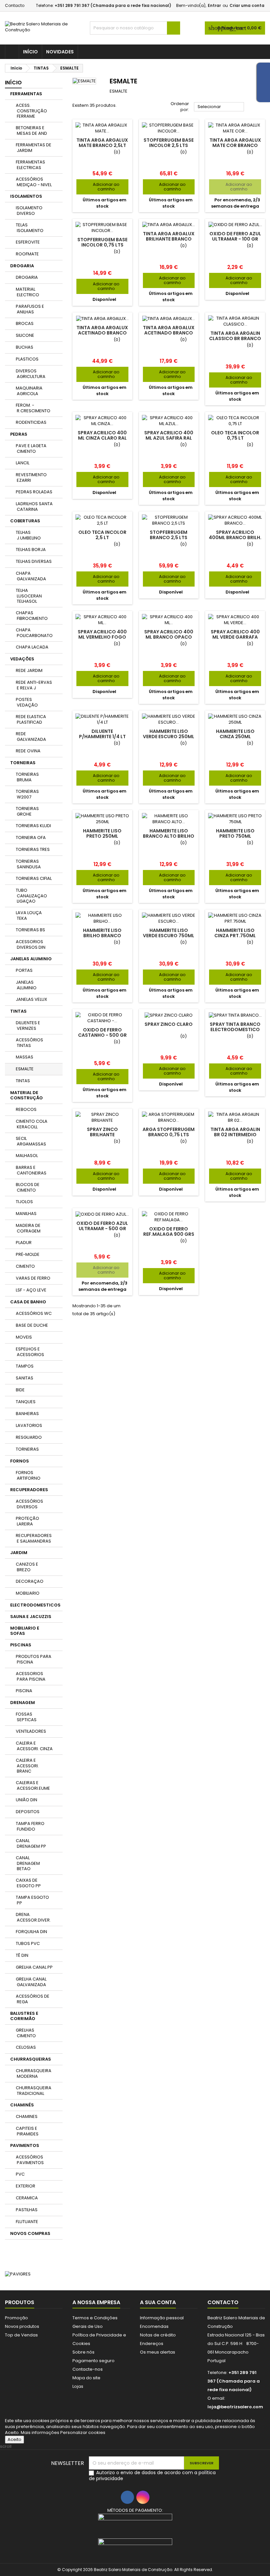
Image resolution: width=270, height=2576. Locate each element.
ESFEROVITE (28, 242)
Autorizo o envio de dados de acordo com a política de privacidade (152, 2475)
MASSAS (25, 1057)
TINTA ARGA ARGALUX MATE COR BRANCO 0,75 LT (235, 145)
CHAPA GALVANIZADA (31, 576)
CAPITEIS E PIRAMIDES (27, 2131)
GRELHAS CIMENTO (26, 2033)
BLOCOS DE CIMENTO (28, 1187)
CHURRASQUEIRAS (31, 2059)
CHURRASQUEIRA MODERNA (34, 2073)
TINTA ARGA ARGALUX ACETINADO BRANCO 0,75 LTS (169, 333)
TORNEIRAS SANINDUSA (28, 864)
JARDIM (19, 1553)
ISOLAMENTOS (26, 196)
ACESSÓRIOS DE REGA (33, 1999)
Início (30, 52)
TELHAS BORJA (31, 550)
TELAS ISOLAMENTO (30, 228)
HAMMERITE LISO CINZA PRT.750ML (235, 933)
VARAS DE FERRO (33, 1278)
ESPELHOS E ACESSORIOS (30, 1352)
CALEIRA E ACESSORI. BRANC (27, 1766)
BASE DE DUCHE (32, 1325)
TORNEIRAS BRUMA (27, 777)
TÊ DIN (22, 1955)
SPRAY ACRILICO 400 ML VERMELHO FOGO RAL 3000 (102, 637)
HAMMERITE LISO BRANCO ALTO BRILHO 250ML (169, 836)
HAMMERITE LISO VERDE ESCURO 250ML (169, 734)
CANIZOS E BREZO (27, 1567)
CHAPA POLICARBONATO (34, 633)
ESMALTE (25, 1069)
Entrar (214, 5)
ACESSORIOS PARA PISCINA (31, 1676)
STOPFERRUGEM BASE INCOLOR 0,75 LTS (102, 242)
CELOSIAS (26, 2047)
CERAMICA (27, 2198)
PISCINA (24, 1691)
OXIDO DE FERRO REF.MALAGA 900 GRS (169, 1231)
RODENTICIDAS (31, 422)
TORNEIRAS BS (30, 930)
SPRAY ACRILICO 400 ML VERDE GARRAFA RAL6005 (235, 637)
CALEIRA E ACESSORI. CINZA (34, 1746)
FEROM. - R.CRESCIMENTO (33, 408)
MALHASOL (27, 1156)
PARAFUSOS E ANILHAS (30, 309)
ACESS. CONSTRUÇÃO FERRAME (31, 111)
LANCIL (23, 463)
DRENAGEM (23, 1703)
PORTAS (24, 970)
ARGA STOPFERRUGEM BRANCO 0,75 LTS (169, 1132)
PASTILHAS (27, 2210)
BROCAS (25, 323)
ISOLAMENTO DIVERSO (29, 211)
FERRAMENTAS (26, 94)
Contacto (15, 5)
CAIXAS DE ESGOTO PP (28, 1883)
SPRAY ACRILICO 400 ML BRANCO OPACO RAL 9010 (169, 637)
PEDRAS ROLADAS (34, 492)
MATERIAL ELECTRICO (27, 292)
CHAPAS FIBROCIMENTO (32, 616)
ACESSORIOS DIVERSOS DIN (31, 944)
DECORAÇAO (30, 1581)
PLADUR (24, 1243)
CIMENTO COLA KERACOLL (32, 1124)
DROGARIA (22, 266)
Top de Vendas (21, 2335)
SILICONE (25, 335)
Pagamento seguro (94, 2361)
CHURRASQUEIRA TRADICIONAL (34, 2091)
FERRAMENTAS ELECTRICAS (30, 165)
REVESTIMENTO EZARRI (31, 478)
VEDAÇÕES (22, 659)
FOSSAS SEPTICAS (26, 1717)
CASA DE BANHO (28, 1302)
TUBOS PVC (28, 1943)
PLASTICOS (27, 359)
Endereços (152, 2344)
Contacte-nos (88, 2369)
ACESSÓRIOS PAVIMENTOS (30, 2160)
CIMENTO (25, 1266)
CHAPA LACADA (32, 647)
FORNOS (20, 1461)
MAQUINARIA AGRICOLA (29, 391)
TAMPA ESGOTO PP (32, 1900)
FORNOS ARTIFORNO (28, 1475)
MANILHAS (26, 1214)
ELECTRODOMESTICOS (35, 1605)
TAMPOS (25, 1366)
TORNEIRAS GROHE (27, 811)
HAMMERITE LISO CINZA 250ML (235, 734)
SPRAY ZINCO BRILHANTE (102, 1132)
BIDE (20, 1390)
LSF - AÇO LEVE (31, 1290)
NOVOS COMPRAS (30, 2233)
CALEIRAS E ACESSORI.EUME (33, 1785)
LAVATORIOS (29, 1425)
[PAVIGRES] (18, 2274)
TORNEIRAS (23, 763)
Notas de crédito (158, 2335)
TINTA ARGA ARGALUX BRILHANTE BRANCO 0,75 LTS (169, 239)
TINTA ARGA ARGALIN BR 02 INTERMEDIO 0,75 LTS (235, 1135)
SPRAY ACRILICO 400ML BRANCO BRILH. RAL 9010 (235, 537)
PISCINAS (21, 1645)
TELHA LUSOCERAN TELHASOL (29, 596)
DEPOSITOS (28, 1812)
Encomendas (154, 2326)
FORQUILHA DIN (31, 1932)
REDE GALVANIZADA (31, 737)
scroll (6, 2446)
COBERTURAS (25, 521)
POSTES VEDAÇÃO (27, 702)
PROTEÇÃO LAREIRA (27, 1521)
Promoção (16, 2318)
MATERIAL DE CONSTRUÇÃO (27, 1095)
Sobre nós (83, 2352)
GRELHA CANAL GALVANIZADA (31, 1982)
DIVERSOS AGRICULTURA (31, 374)
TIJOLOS (24, 1202)
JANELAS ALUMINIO (31, 959)
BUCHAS (25, 347)
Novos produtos (22, 2326)
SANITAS (25, 1378)
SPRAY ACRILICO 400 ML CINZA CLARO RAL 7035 (102, 438)
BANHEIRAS (27, 1414)
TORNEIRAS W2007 (27, 794)
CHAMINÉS (22, 2105)
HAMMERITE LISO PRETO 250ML (102, 833)
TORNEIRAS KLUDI (33, 826)
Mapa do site (86, 2378)
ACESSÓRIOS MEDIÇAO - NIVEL (34, 182)
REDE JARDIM (29, 670)
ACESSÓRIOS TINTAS (29, 1043)
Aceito (14, 2439)
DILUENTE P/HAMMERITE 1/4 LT (102, 734)
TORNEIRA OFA (31, 838)
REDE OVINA (28, 751)
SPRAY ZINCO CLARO (169, 1024)
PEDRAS (19, 434)
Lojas (78, 2386)
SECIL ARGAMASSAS (31, 1141)
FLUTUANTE (27, 2222)
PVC (20, 2174)
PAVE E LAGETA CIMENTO (31, 449)
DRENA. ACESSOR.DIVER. (33, 1917)
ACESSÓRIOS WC (34, 1313)
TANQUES (26, 1402)
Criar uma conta (247, 5)
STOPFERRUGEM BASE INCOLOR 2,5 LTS (169, 143)
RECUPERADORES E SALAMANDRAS (34, 1538)
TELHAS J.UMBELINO (28, 535)
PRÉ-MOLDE (28, 1254)
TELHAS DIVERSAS (34, 561)
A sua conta (158, 2302)
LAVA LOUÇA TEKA (29, 915)
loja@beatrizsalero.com (235, 2407)
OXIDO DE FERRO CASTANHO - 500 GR (102, 1032)
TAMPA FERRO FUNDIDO (30, 1826)
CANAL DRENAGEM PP (31, 1843)
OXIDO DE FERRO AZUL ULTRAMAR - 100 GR (235, 236)
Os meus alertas (158, 2352)
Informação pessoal (162, 2318)
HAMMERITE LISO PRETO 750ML (235, 833)
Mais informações (40, 2432)
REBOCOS (26, 1109)
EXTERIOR (26, 2186)
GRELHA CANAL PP (34, 1967)
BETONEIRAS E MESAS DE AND (31, 130)
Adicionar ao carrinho (100, 187)
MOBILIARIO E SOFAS (25, 1631)
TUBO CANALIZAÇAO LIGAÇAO (31, 896)
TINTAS (18, 1011)
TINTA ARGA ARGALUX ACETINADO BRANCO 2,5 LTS (102, 333)
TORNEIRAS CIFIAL (34, 878)
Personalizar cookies (83, 2432)
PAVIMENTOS (25, 2145)
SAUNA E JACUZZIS (31, 1617)
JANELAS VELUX (31, 999)
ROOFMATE (27, 254)
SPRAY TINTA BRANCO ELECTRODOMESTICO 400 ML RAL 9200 (235, 1029)
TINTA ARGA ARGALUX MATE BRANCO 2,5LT (102, 143)
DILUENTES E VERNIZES (28, 1026)
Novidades (60, 52)
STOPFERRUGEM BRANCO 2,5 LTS (169, 535)
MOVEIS (24, 1337)
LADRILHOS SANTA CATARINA (34, 507)
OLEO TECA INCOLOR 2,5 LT (102, 535)
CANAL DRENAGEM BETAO (28, 1863)
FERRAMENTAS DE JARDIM (34, 148)
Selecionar (219, 107)
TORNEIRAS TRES (33, 849)
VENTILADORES (31, 1731)
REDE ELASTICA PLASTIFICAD (31, 719)
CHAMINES (27, 2116)
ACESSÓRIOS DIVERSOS (29, 1504)
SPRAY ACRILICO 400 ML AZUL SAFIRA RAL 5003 (169, 438)
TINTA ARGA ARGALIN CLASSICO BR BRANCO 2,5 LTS (235, 338)
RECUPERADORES (29, 1490)
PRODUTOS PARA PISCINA (34, 1659)
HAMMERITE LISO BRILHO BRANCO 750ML (102, 936)
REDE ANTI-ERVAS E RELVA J (34, 685)
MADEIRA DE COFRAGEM (28, 1228)
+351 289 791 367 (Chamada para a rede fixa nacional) (113, 5)
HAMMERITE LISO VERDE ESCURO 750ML (169, 933)
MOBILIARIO (28, 1593)
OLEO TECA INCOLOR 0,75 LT (235, 435)
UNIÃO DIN (27, 1800)
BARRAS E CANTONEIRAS (31, 1170)
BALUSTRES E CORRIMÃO (24, 2016)
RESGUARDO (29, 1437)
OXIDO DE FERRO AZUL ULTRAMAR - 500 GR (102, 1226)
